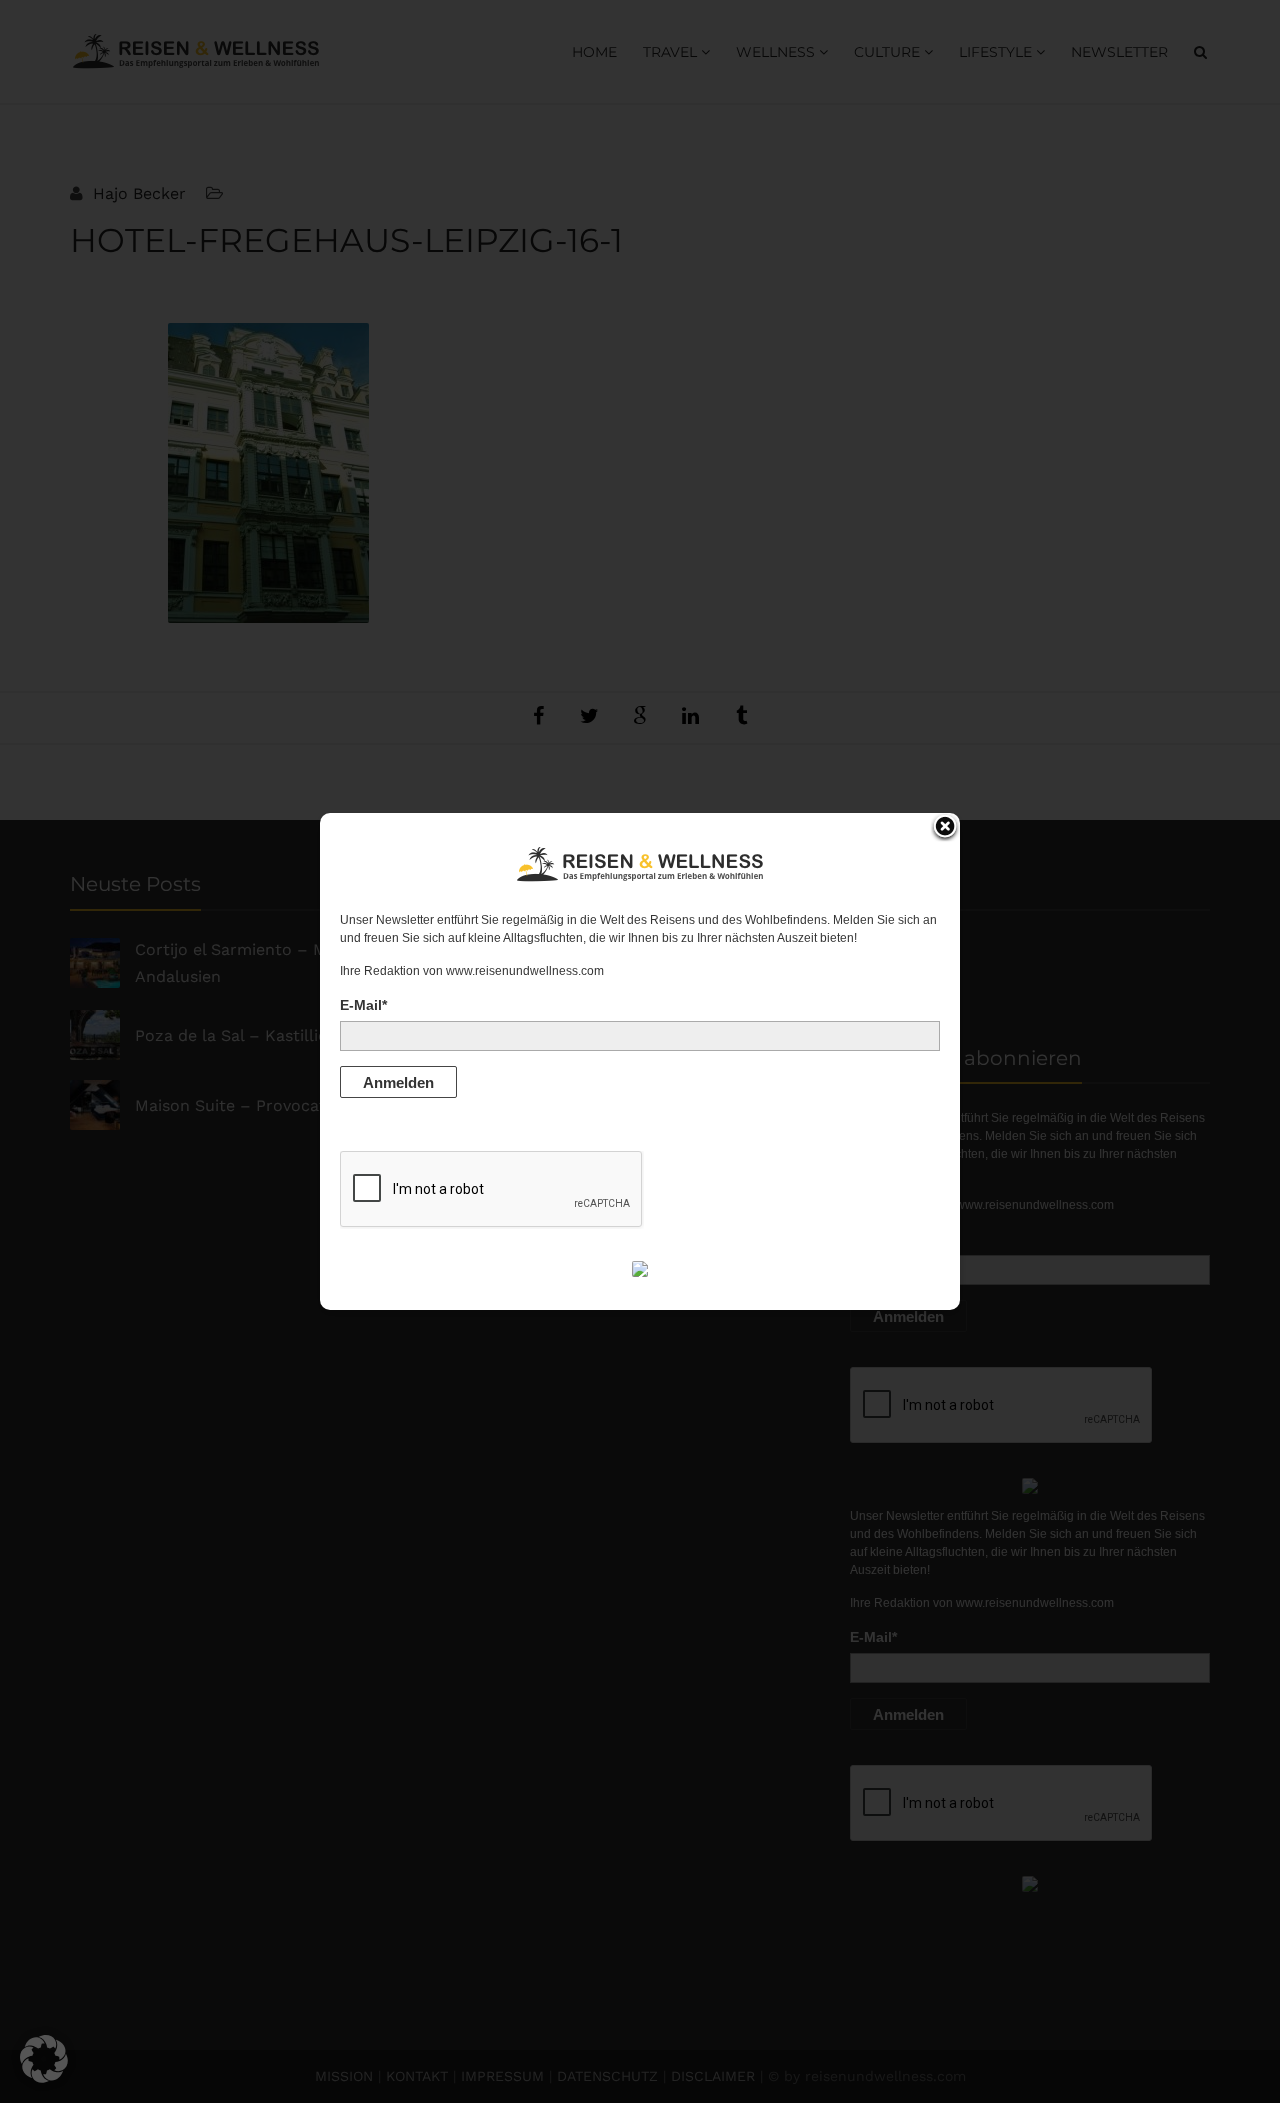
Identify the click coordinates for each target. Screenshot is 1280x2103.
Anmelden (398, 1082)
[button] (44, 2059)
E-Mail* (363, 1005)
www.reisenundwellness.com (525, 971)
